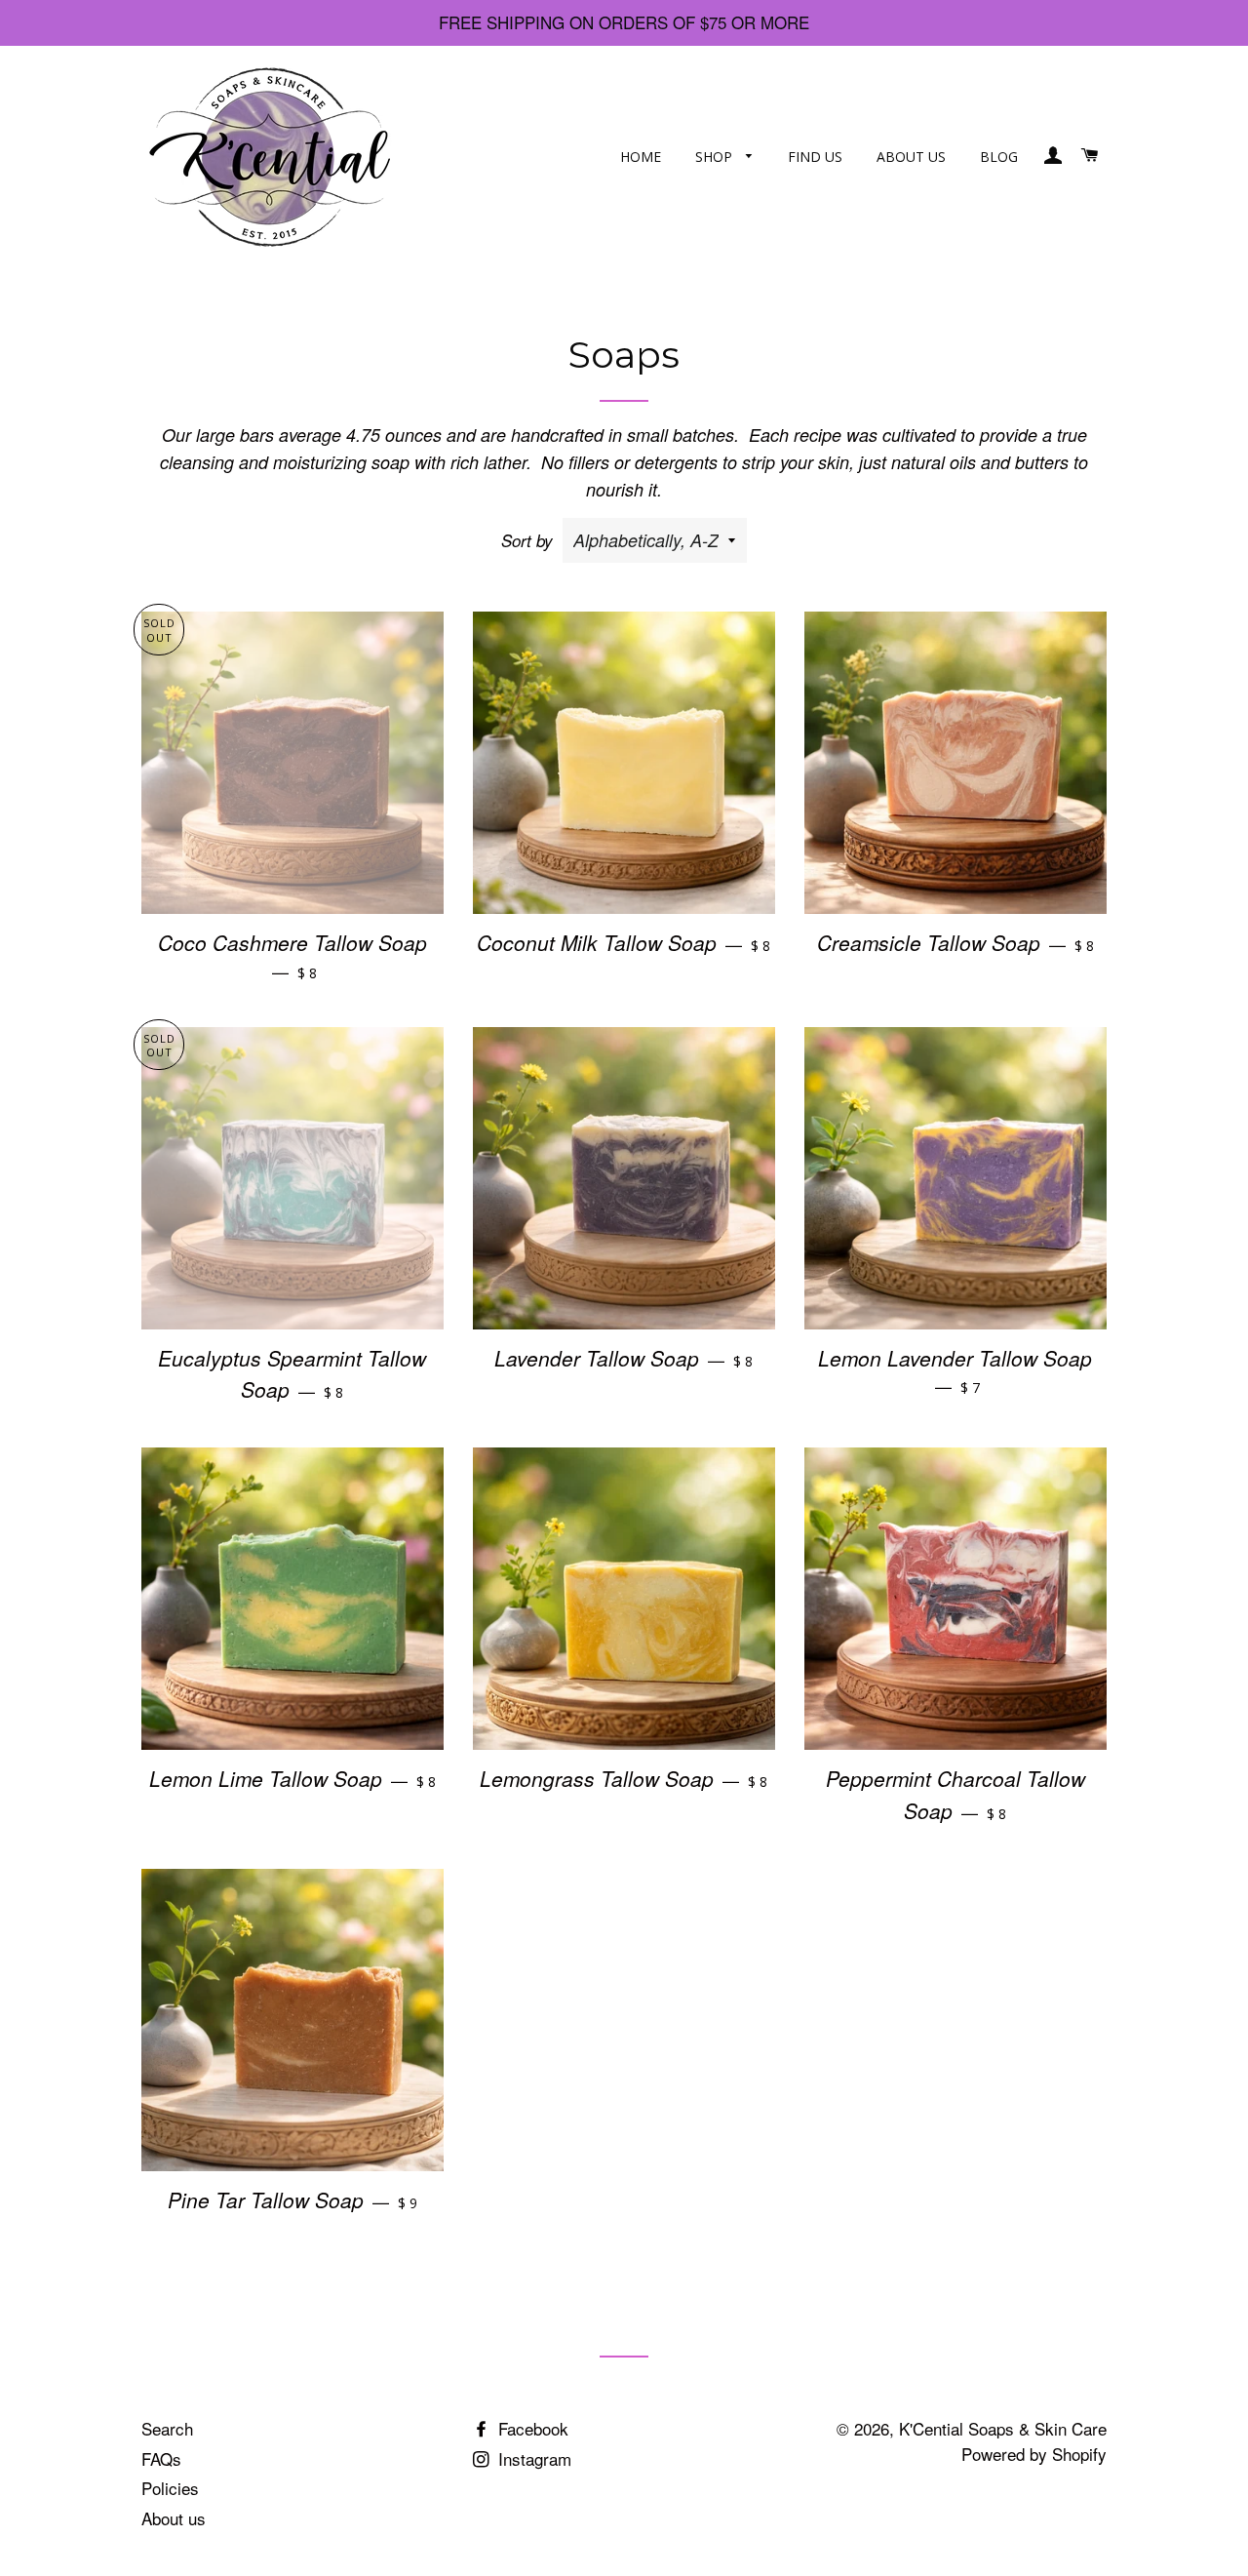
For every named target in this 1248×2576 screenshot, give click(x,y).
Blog (999, 157)
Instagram (532, 2458)
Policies (170, 2488)
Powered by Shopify (1034, 2454)
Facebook (531, 2428)
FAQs (161, 2458)
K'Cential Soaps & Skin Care (1003, 2428)
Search (167, 2428)
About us (911, 157)
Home (641, 157)
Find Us (815, 157)
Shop (716, 157)
